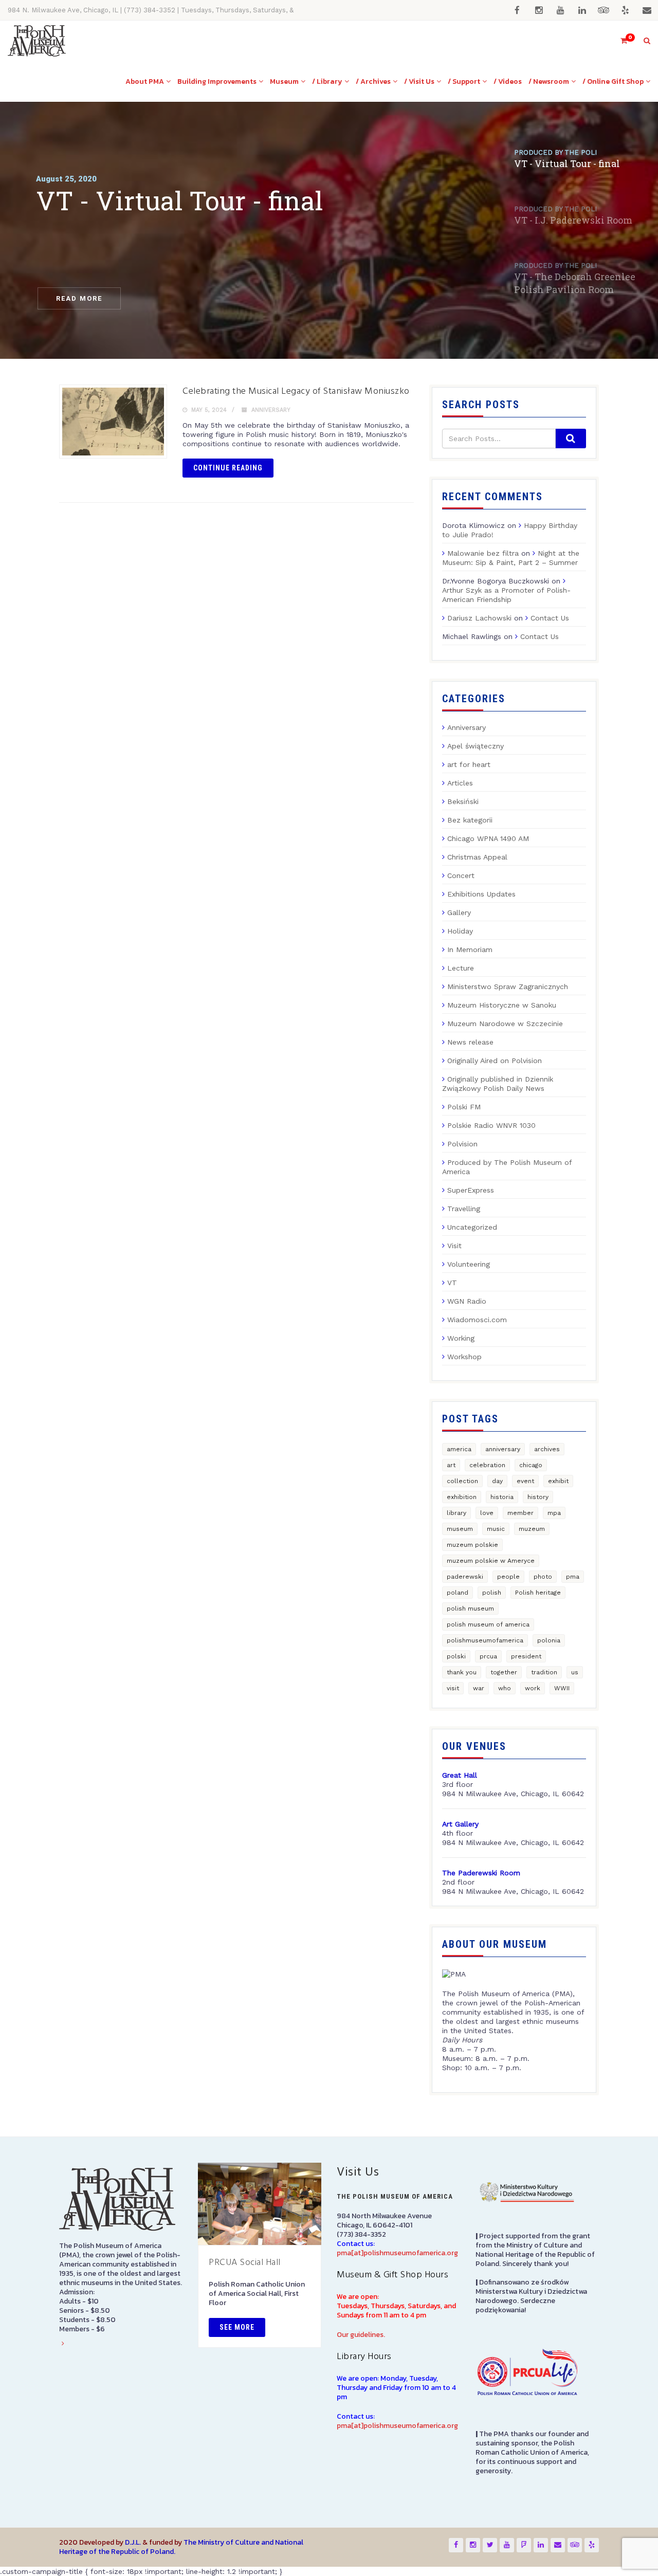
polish (492, 1593)
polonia (549, 1640)
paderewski (465, 1577)
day (497, 1481)
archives (547, 1449)
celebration (487, 1465)
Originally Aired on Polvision (495, 1061)
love (487, 1513)
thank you (462, 1672)
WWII (562, 1688)
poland (458, 1593)
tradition (544, 1672)
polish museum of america (488, 1624)
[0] (619, 41)
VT (452, 1283)
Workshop (464, 1357)
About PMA (145, 81)
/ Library (327, 81)
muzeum (532, 1529)
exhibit (558, 1481)
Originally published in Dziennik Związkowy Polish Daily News (498, 1084)
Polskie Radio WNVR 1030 (491, 1125)
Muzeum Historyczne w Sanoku (502, 1005)
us (575, 1672)
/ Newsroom (549, 81)
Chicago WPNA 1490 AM (488, 838)
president (526, 1656)
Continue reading (228, 468)
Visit (454, 1246)
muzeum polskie (472, 1545)
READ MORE (79, 298)
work (533, 1688)
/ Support (464, 81)
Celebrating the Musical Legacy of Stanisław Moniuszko (296, 391)
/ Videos (508, 81)
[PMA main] (37, 41)
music (496, 1529)
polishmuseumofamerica (485, 1640)
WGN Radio (467, 1301)
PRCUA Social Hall (245, 2263)
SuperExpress (471, 1190)
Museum (284, 81)
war (479, 1688)
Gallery (459, 912)
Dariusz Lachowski (479, 618)
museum (460, 1529)
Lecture (461, 968)
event (525, 1481)
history (538, 1497)
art (451, 1465)
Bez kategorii (470, 820)
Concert (461, 875)
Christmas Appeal (477, 857)
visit (453, 1688)
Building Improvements (217, 81)
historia (502, 1497)
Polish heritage (538, 1593)
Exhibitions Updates (481, 894)
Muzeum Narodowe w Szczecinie (505, 1024)
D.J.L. (133, 2542)
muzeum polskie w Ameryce (491, 1561)
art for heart (469, 764)
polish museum (470, 1609)
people (508, 1577)
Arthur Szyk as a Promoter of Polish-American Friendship (506, 595)
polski (456, 1656)
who (505, 1688)
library (456, 1513)
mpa (554, 1513)
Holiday (460, 931)
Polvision (462, 1144)
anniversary (503, 1449)
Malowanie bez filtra (483, 553)
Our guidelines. (361, 2335)
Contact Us (550, 618)
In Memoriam (470, 949)
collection (462, 1481)
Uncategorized (472, 1227)
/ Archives (373, 81)
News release (470, 1042)
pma (573, 1577)
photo (543, 1577)
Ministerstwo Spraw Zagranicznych (508, 986)
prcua (488, 1656)
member (520, 1513)
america (459, 1449)
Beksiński (463, 801)
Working (461, 1338)
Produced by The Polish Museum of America (507, 1167)
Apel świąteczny (476, 746)
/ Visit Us (419, 81)
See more (237, 2327)
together (504, 1672)
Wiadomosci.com (477, 1320)
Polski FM (464, 1107)
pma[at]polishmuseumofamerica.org (397, 2253)
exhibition (462, 1497)
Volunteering (469, 1264)
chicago (531, 1465)
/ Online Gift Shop (613, 81)
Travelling (464, 1209)
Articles (460, 783)
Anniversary (271, 410)
